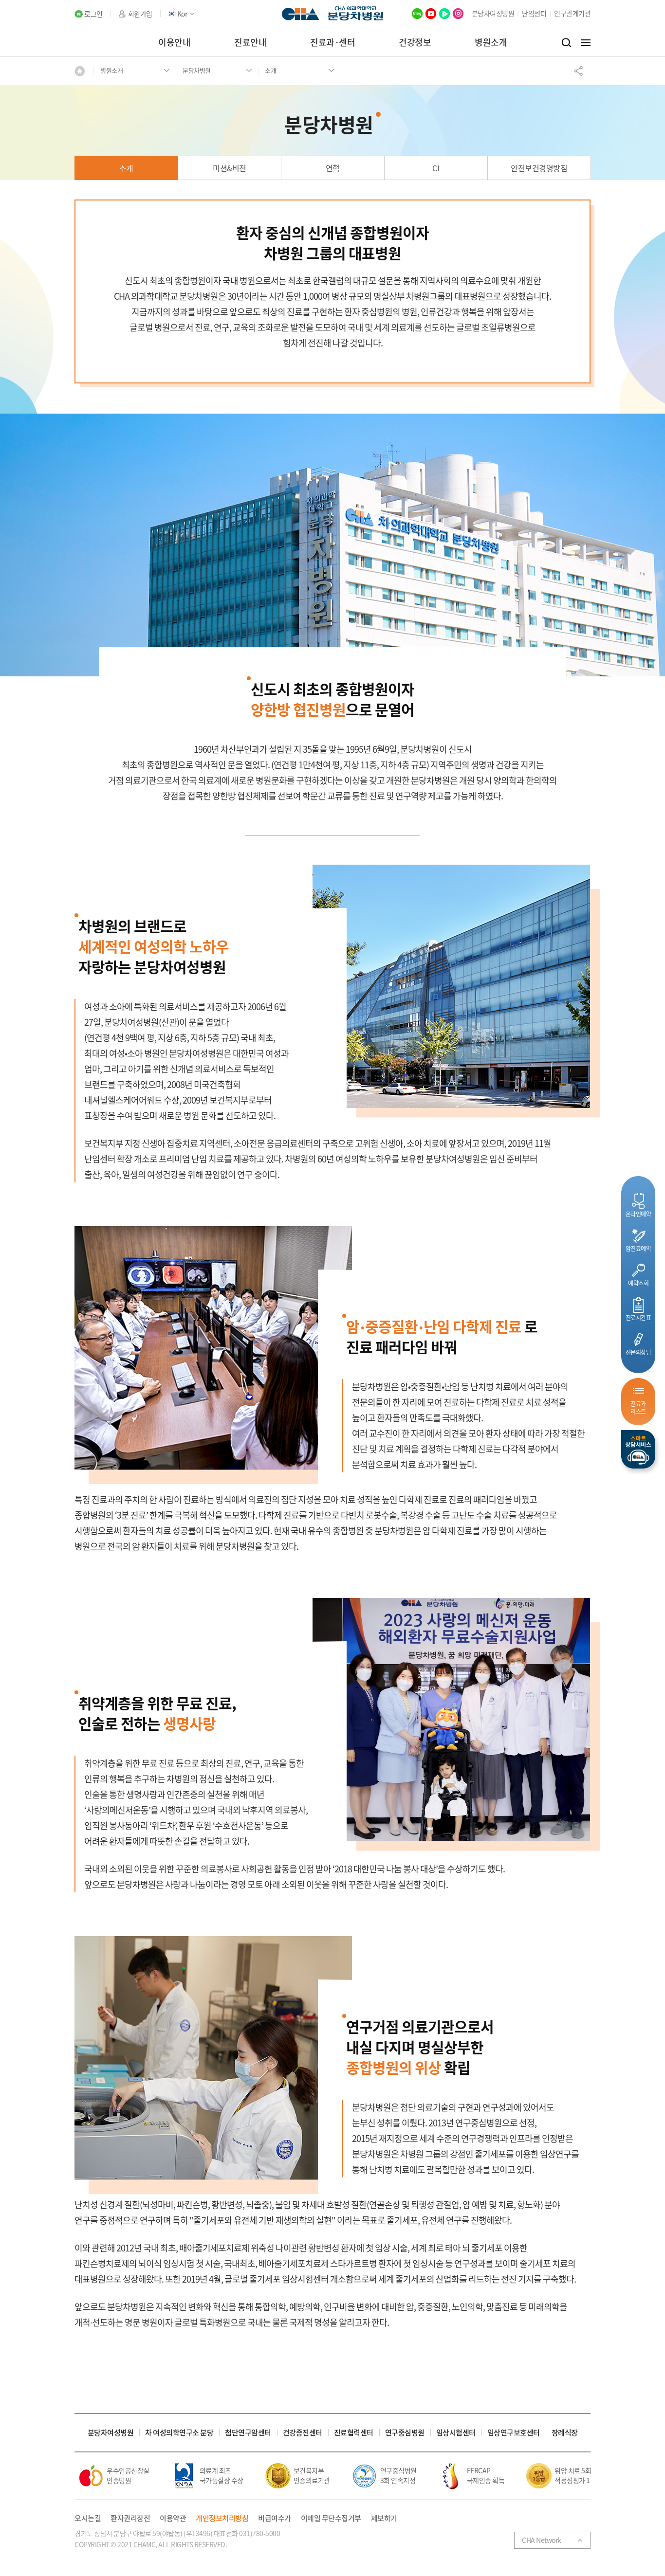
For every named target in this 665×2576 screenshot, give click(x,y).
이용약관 (173, 2518)
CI (436, 168)
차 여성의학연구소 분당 (179, 2433)
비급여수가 (275, 2518)
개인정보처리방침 (222, 2518)
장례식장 (565, 2433)
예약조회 (638, 1283)
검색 (566, 43)
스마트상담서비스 (638, 1449)
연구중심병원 (405, 2433)
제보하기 (384, 2518)
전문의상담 (638, 1352)
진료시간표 (638, 1317)
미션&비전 (230, 168)
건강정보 (415, 42)
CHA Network (542, 2540)
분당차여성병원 (493, 13)
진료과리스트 (638, 1407)
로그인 (93, 14)
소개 (126, 168)
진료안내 (250, 42)
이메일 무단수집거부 (331, 2518)
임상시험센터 (456, 2433)
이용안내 (174, 42)
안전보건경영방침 (539, 168)
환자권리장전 (130, 2518)
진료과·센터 (332, 42)
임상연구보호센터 (514, 2433)
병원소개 (491, 42)
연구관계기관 (572, 13)
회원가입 (140, 14)
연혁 (333, 168)
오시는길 (88, 2518)
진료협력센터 (354, 2433)
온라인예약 (638, 1214)
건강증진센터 (303, 2433)
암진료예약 (638, 1248)
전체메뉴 (586, 43)
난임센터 (534, 13)
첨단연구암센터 (248, 2433)
